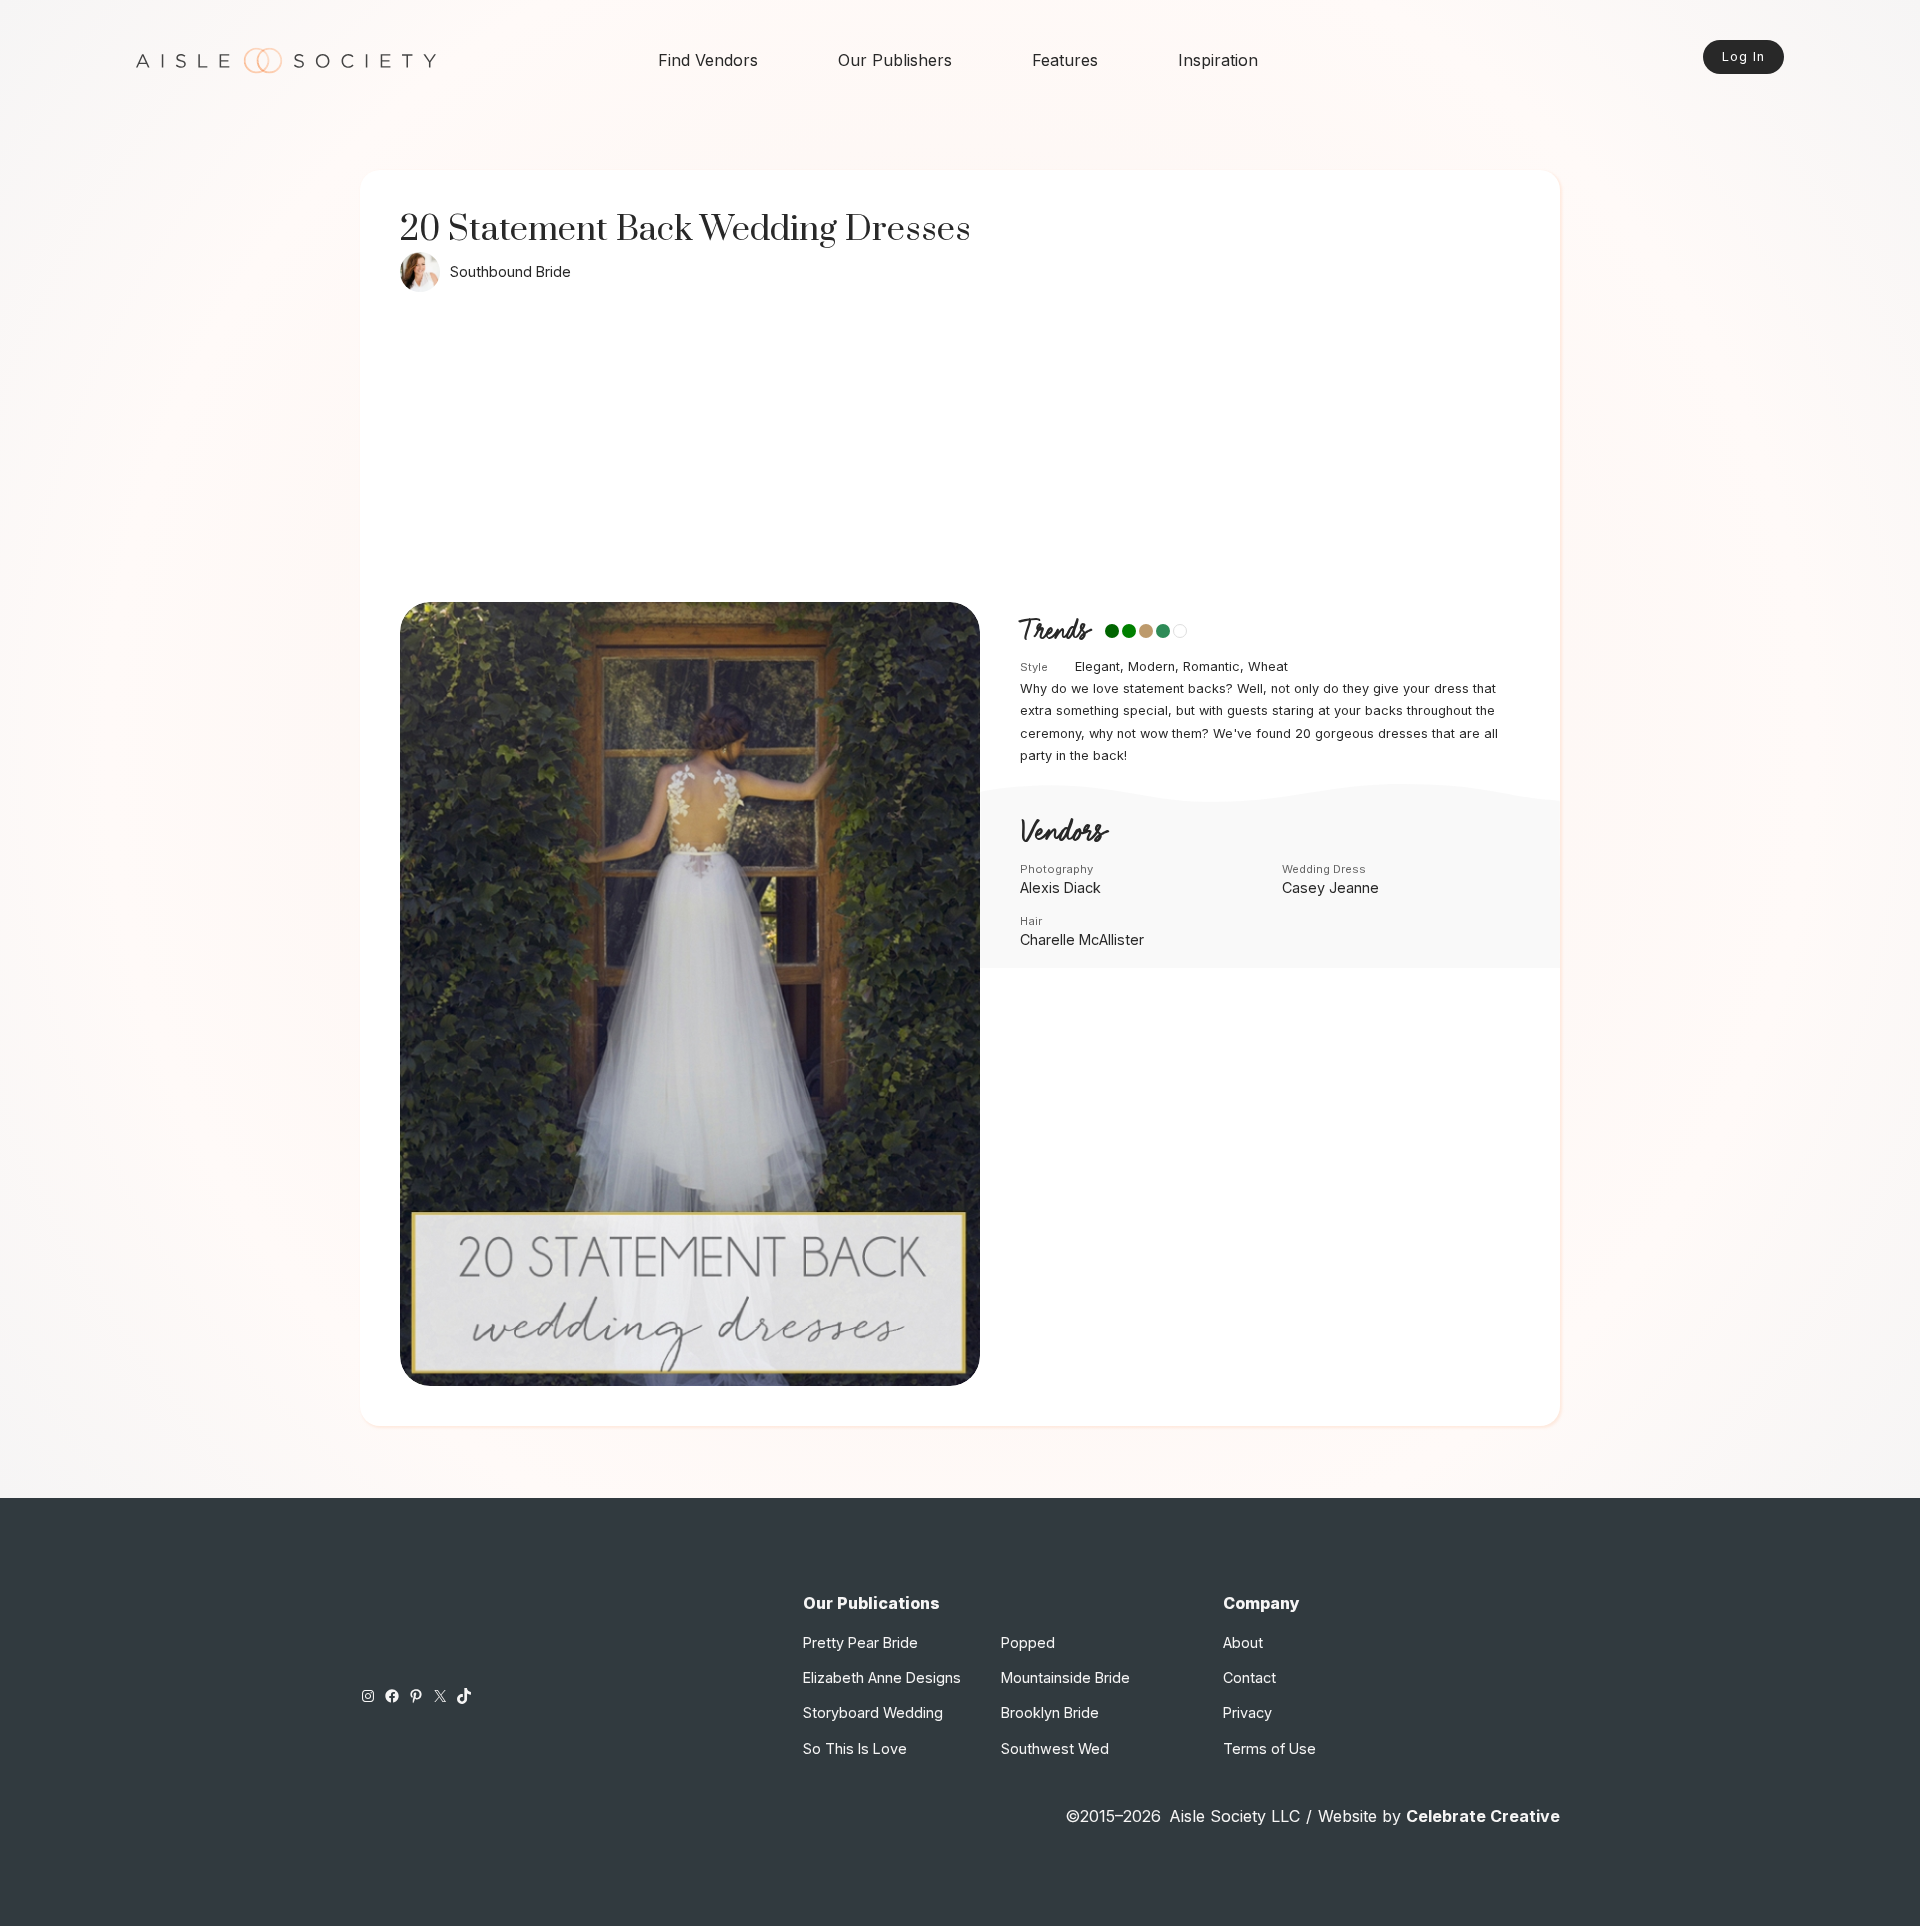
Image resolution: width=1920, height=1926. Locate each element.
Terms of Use (1269, 1748)
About (1243, 1642)
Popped (1028, 1642)
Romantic (1211, 666)
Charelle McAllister (1082, 939)
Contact (1249, 1677)
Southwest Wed (1055, 1748)
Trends (1054, 632)
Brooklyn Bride (1050, 1712)
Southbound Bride (510, 271)
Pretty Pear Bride (860, 1642)
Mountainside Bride (1065, 1677)
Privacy (1247, 1712)
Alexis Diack (1060, 887)
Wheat (1268, 666)
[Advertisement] (960, 452)
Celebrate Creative (1483, 1816)
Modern (1151, 666)
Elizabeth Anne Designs (882, 1677)
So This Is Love (855, 1748)
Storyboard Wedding (873, 1712)
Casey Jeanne (1330, 887)
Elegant (1097, 666)
